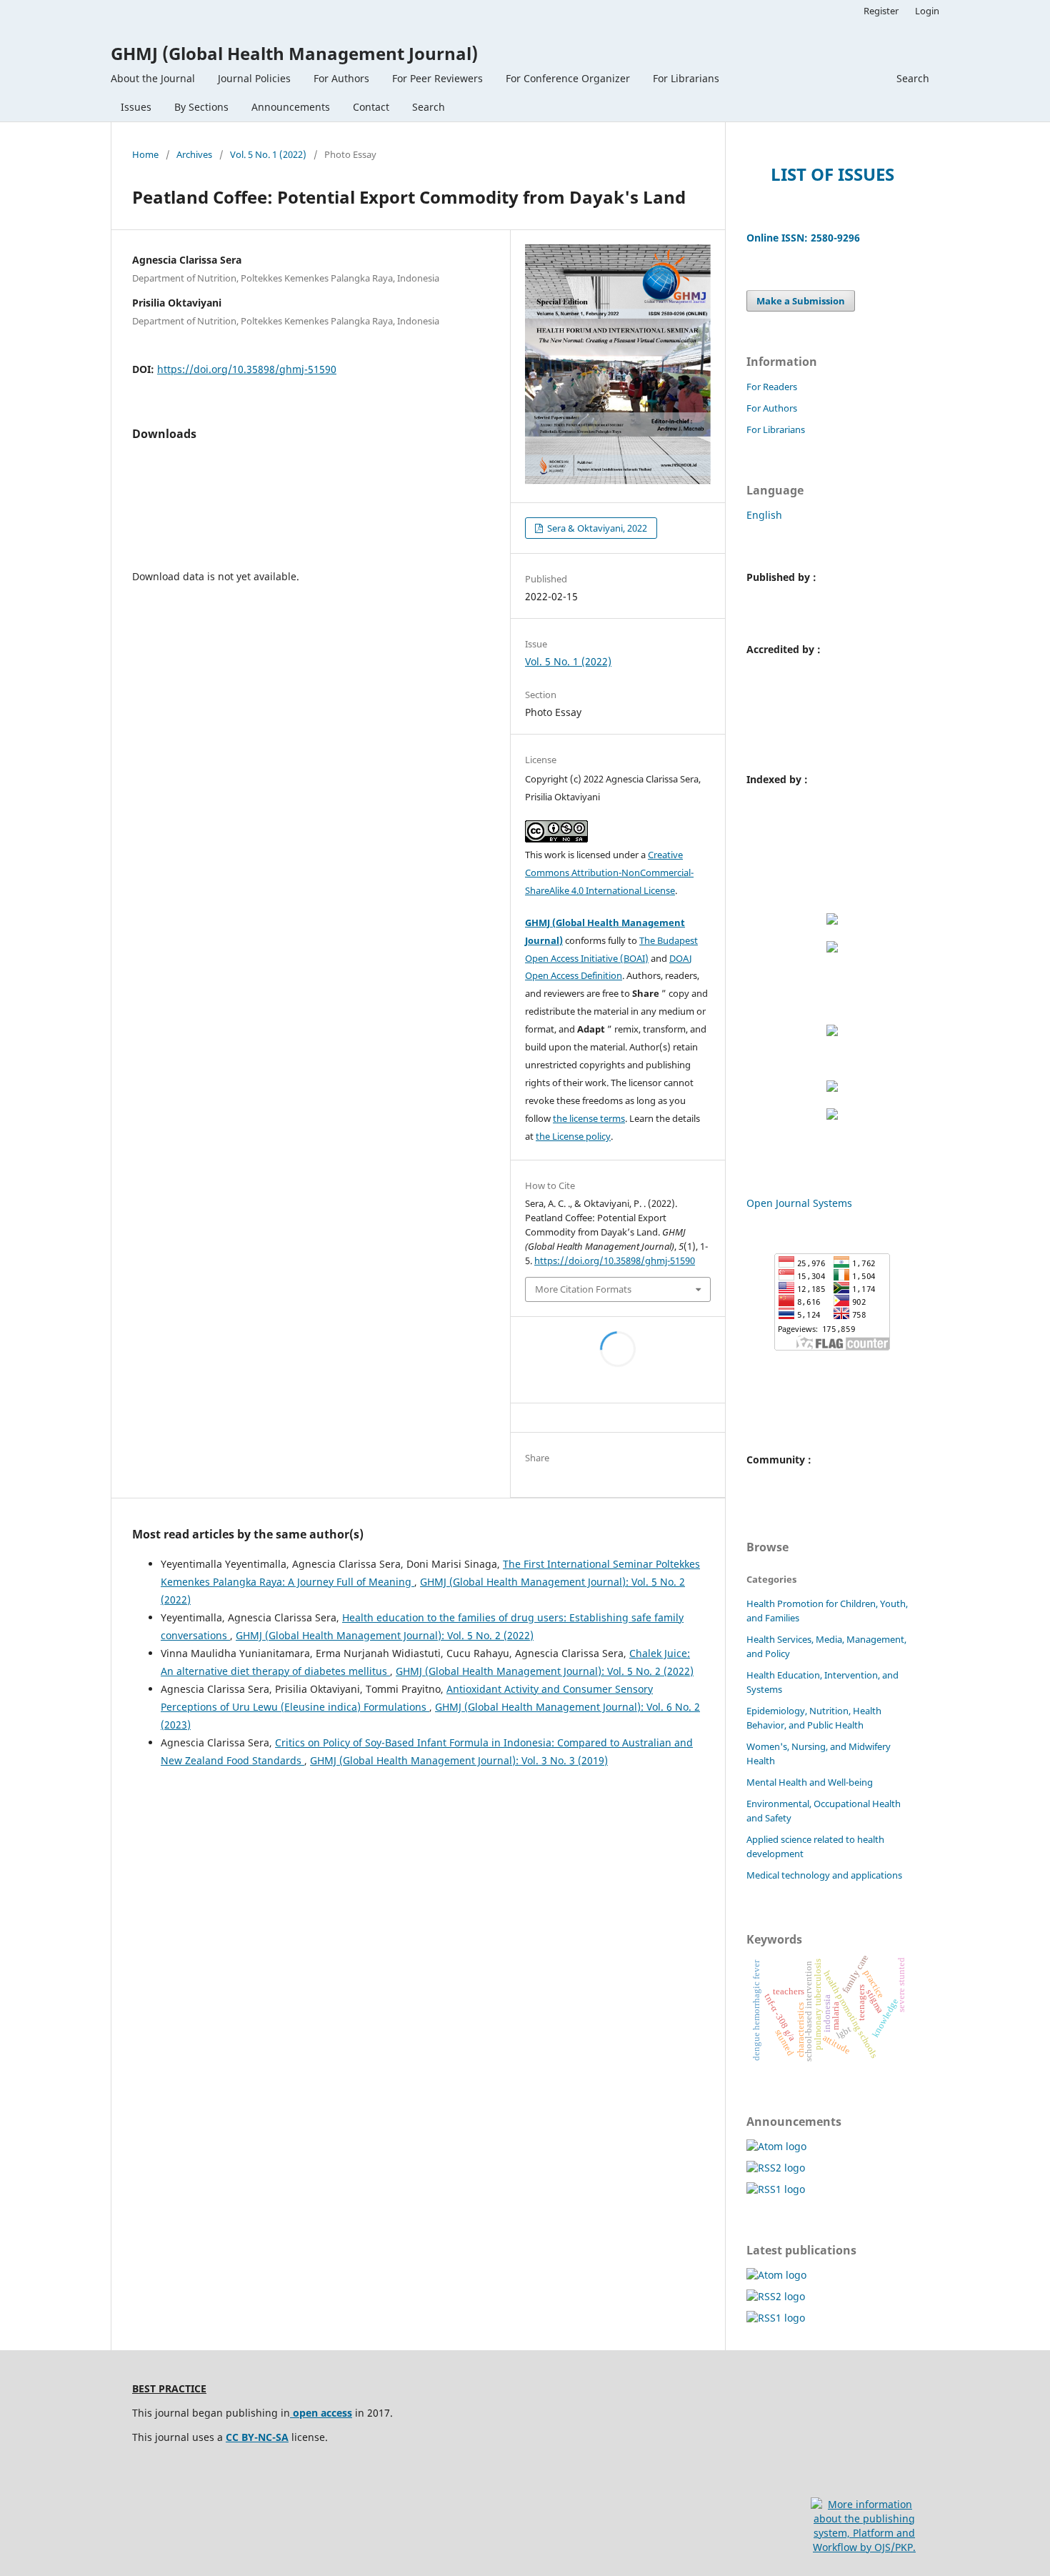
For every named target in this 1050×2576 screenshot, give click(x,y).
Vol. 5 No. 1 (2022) (268, 154)
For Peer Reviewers (437, 78)
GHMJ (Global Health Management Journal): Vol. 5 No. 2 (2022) (385, 1635)
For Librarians (686, 78)
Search (429, 107)
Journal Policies (254, 78)
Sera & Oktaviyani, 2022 (596, 528)
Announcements (291, 107)
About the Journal (153, 78)
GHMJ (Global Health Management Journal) (294, 53)
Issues (136, 107)
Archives (194, 154)
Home (145, 154)
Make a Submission (801, 301)
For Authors (341, 78)
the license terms (589, 1118)
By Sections (201, 107)
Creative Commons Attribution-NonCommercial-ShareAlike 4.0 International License (609, 872)
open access (321, 2413)
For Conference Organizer (568, 78)
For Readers (772, 387)
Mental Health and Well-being (810, 1782)
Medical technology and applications (824, 1875)
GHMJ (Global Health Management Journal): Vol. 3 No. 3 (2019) (459, 1760)
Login (927, 11)
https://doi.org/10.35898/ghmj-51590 (247, 369)
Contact (371, 107)
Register (881, 11)
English (764, 515)
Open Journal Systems (799, 1203)
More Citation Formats (583, 1289)
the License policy (573, 1136)
